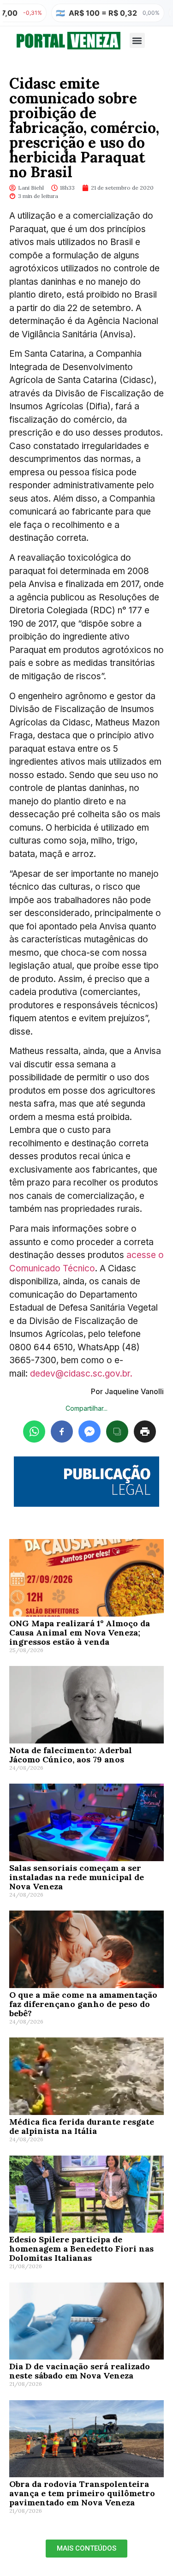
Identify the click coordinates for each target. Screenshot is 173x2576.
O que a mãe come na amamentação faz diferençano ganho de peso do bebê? (83, 2004)
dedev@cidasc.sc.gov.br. (81, 1374)
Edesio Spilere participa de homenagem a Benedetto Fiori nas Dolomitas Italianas (81, 2249)
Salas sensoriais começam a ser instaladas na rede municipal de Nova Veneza (77, 1877)
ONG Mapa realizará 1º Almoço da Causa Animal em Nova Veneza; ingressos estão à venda (80, 1632)
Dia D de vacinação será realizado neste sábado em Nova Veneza (80, 2371)
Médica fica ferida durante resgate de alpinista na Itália (82, 2126)
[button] (137, 40)
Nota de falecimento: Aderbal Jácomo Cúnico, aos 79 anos (71, 1755)
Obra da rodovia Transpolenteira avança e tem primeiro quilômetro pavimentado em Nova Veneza (82, 2493)
